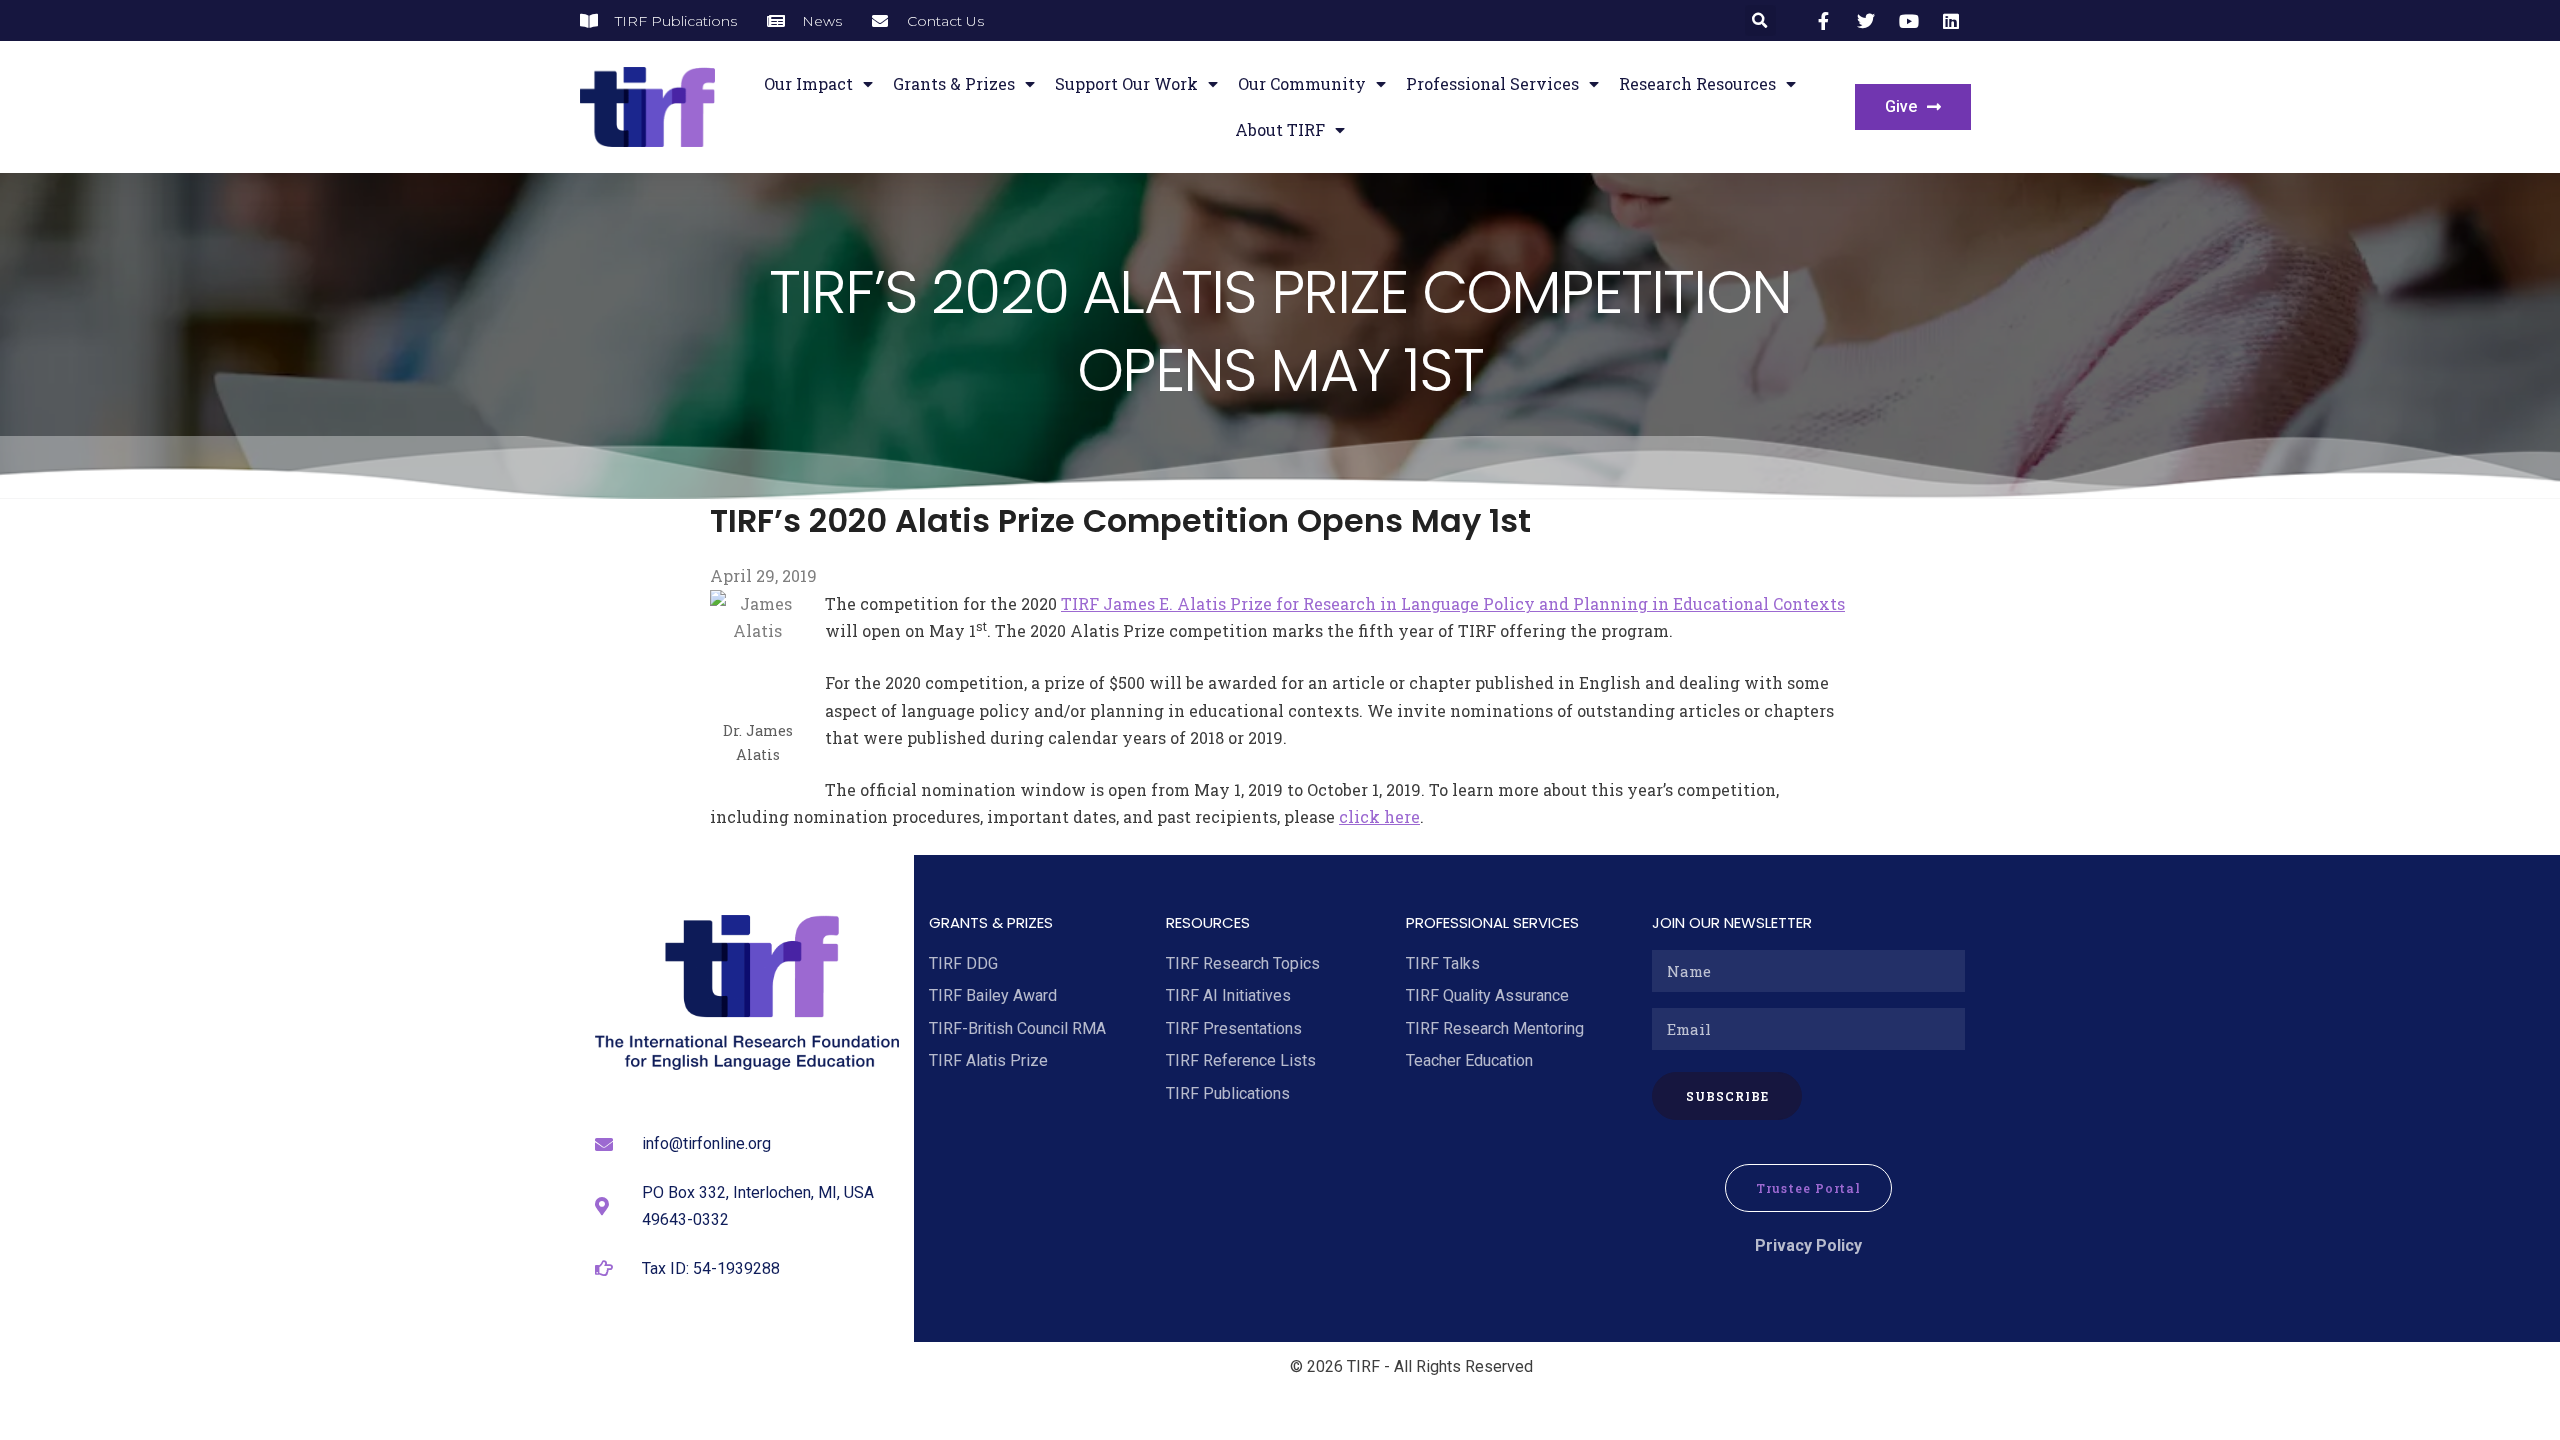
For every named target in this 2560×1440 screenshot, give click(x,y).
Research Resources (1697, 83)
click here (1379, 816)
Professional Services (1492, 83)
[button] (1760, 20)
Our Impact (808, 83)
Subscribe (1727, 1096)
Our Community (1302, 83)
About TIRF (1280, 129)
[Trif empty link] (1827, 21)
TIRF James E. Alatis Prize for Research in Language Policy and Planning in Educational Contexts (1453, 603)
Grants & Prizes (954, 83)
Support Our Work (1126, 83)
